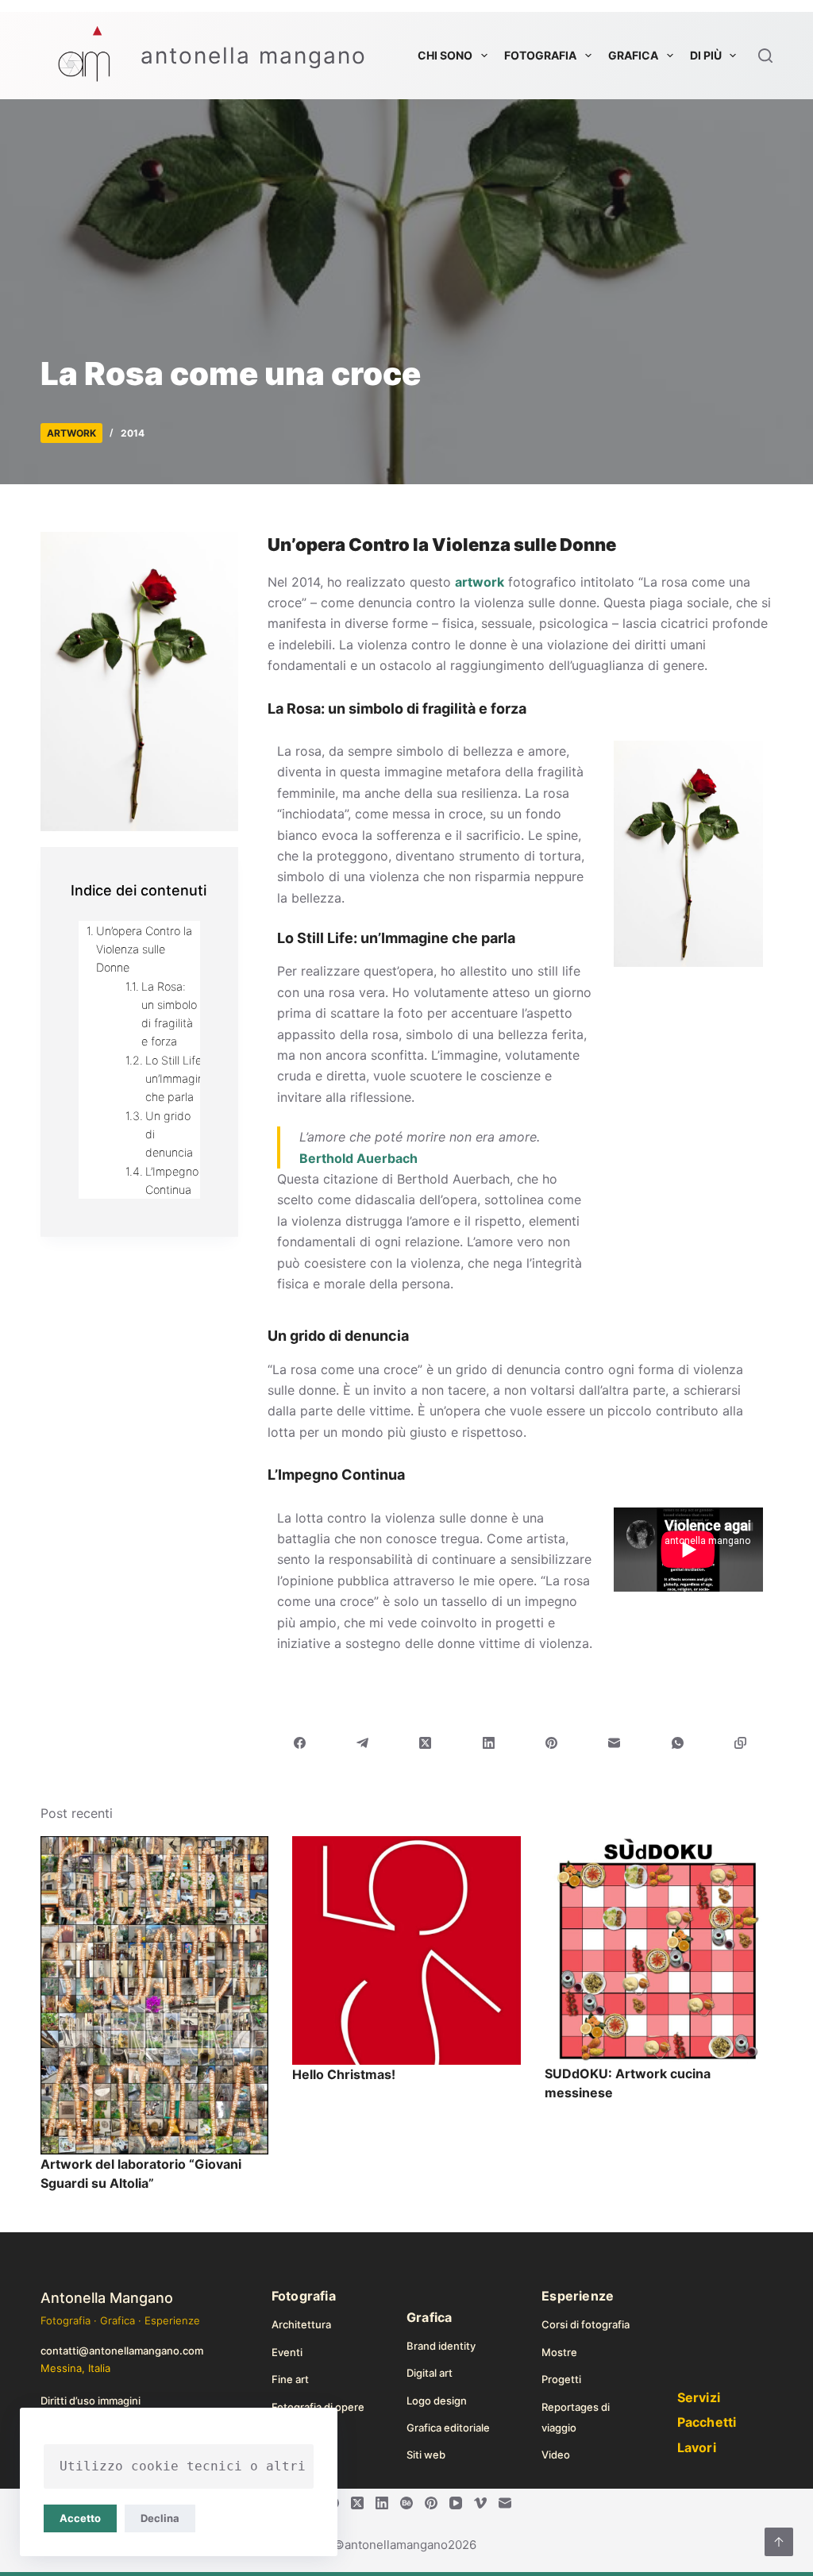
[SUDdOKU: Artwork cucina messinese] (659, 1950)
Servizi (699, 2397)
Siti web (426, 2455)
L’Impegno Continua (172, 1180)
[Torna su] (779, 2542)
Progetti (561, 2379)
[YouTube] (456, 2503)
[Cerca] (765, 56)
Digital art (430, 2373)
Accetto (80, 2518)
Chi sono (445, 55)
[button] (688, 1017)
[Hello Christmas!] (406, 1951)
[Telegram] (362, 1743)
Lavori (697, 2447)
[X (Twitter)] (426, 1743)
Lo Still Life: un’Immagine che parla (178, 1078)
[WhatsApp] (678, 1743)
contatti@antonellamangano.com (122, 2351)
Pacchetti (707, 2422)
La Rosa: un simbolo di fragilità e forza (169, 1014)
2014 (133, 433)
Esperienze (578, 2296)
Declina (160, 2518)
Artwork (71, 433)
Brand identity (441, 2346)
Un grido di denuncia (169, 1134)
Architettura (301, 2324)
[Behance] (406, 2503)
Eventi (287, 2352)
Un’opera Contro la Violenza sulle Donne (144, 949)
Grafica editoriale (448, 2428)
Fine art (290, 2379)
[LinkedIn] (489, 1743)
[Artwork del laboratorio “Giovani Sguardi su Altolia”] (154, 1996)
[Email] (615, 1743)
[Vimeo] (480, 2503)
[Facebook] (300, 1743)
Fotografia (540, 55)
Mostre (559, 2352)
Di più (706, 55)
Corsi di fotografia (586, 2324)
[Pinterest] (551, 1743)
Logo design (437, 2401)
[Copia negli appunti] (740, 1743)
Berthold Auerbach (358, 1158)
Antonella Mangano (107, 2298)
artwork (480, 582)
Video (556, 2455)
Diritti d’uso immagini (91, 2401)
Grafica (633, 55)
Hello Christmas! (344, 2074)
